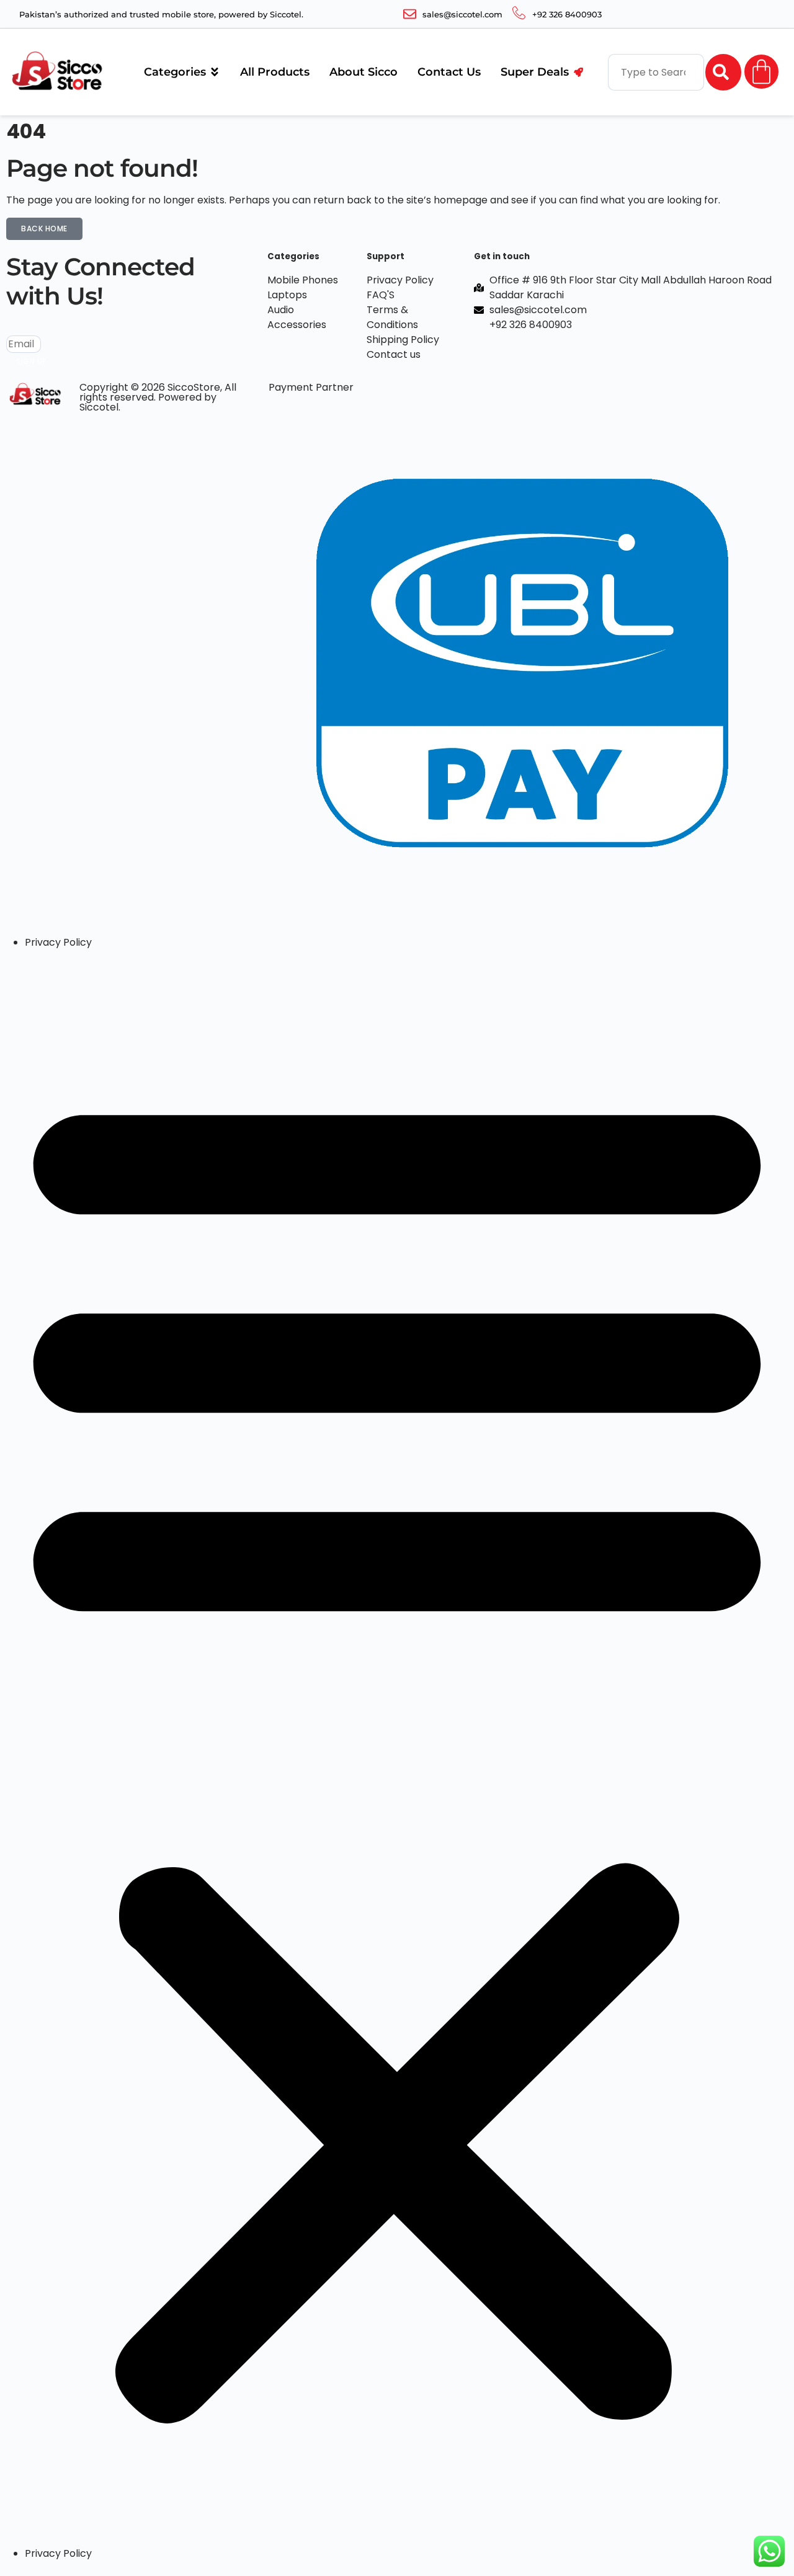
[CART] (761, 72)
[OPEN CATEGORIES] (215, 72)
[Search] (723, 72)
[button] (397, 1748)
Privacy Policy (58, 942)
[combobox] (656, 72)
